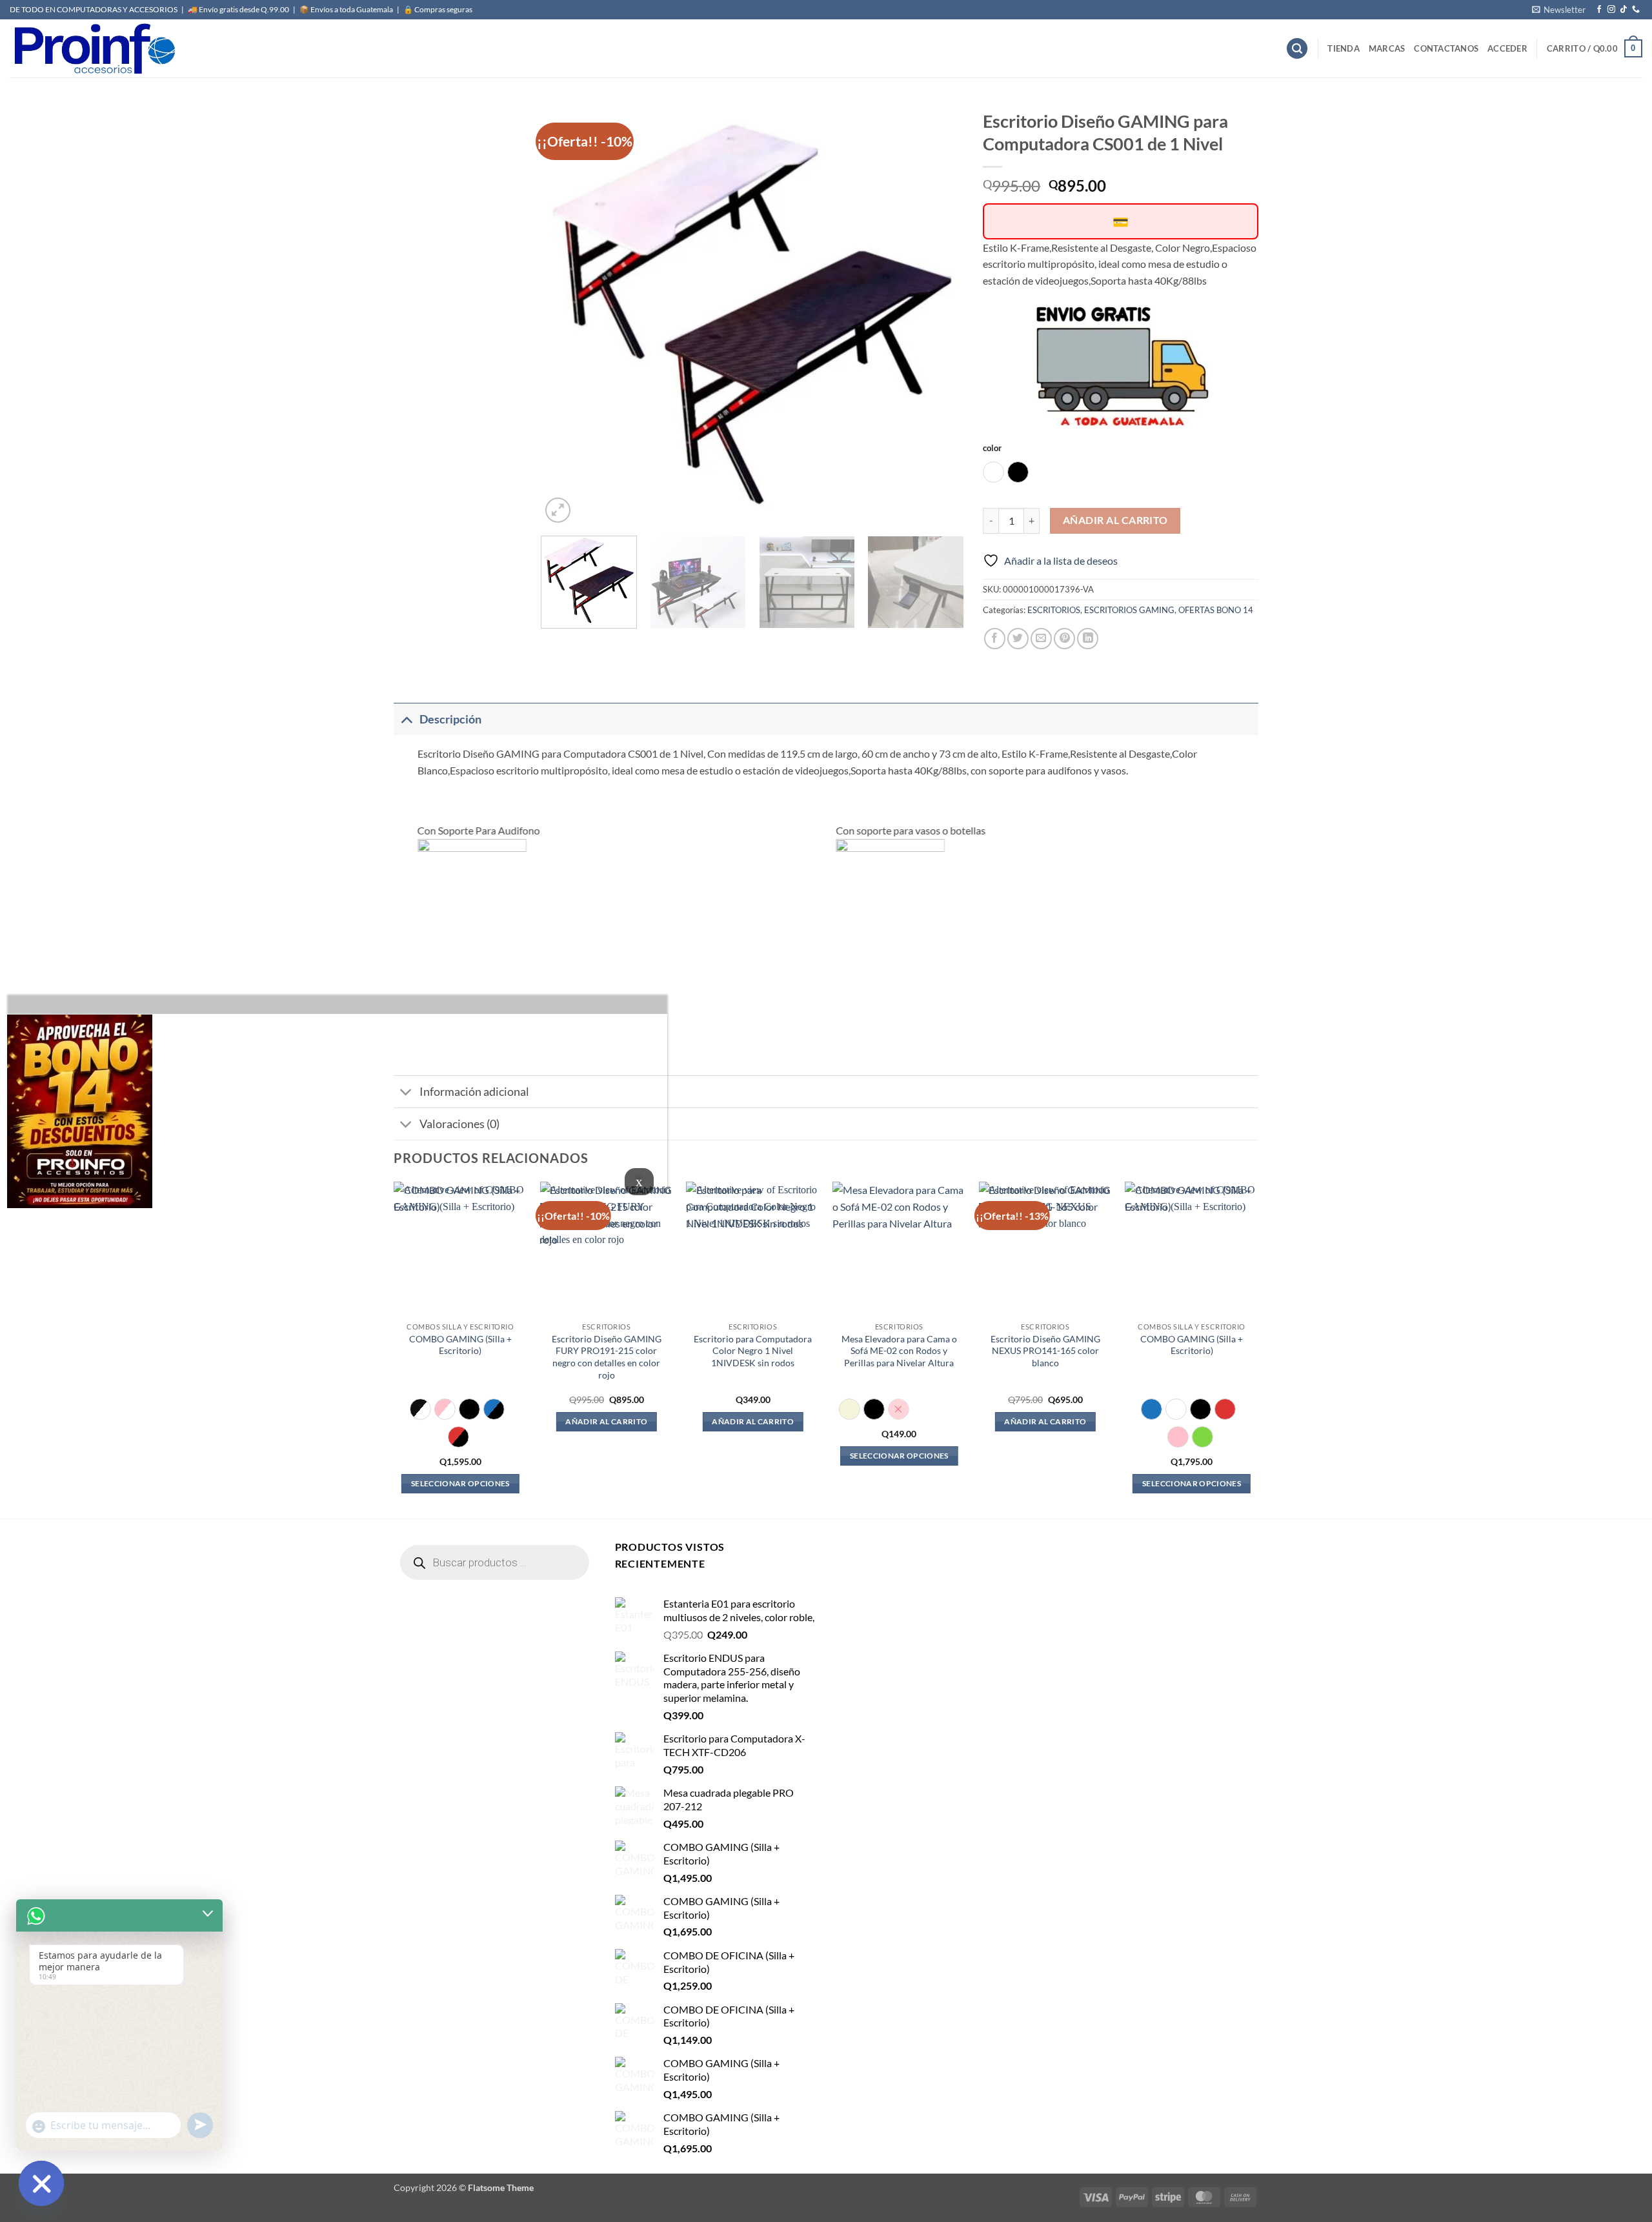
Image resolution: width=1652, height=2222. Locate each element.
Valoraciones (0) (459, 1124)
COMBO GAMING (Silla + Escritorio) (460, 1345)
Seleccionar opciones (460, 1483)
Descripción (450, 719)
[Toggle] (406, 719)
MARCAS (1387, 48)
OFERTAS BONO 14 (1216, 610)
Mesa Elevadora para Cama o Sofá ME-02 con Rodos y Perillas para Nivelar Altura (899, 1351)
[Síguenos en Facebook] (1599, 10)
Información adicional (474, 1092)
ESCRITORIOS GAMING (1129, 610)
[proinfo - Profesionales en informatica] (94, 48)
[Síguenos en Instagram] (1611, 10)
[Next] (939, 315)
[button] (1559, 10)
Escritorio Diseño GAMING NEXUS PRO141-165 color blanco (1045, 1351)
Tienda (1344, 48)
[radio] (993, 472)
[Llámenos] (1636, 10)
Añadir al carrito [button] (606, 1421)
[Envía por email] (1041, 639)
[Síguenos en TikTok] (1624, 10)
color (992, 449)
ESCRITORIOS (1054, 610)
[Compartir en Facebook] (995, 639)
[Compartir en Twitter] (1018, 639)
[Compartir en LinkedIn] (1088, 639)
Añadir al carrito (1115, 520)
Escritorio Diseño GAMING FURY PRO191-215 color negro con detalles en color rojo (607, 1357)
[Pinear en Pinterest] (1064, 639)
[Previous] (566, 315)
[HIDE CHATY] (41, 2183)
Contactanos (1446, 48)
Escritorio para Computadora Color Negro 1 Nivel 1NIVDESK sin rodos (753, 1351)
